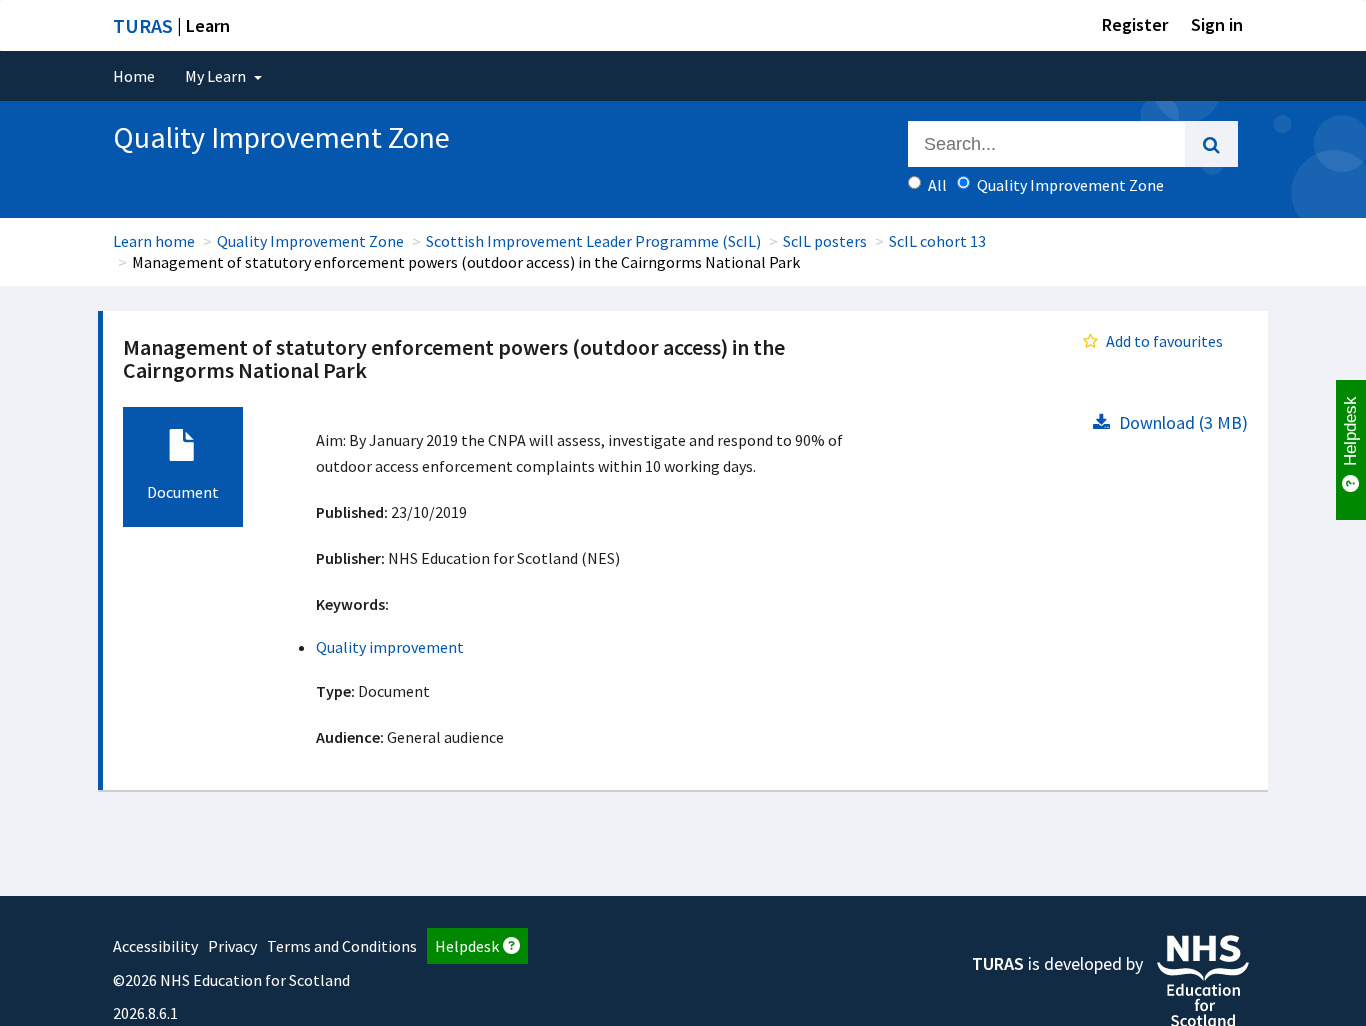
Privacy (232, 946)
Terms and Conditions (342, 946)
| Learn (171, 25)
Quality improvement (390, 647)
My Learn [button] (217, 76)
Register (1135, 24)
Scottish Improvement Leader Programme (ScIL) (593, 241)
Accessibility (155, 946)
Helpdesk (467, 946)
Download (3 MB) (1181, 422)
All (937, 185)
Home (134, 76)
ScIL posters (825, 241)
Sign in (1217, 24)
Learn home (154, 241)
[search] (1211, 144)
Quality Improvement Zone (310, 241)
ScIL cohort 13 (937, 241)
